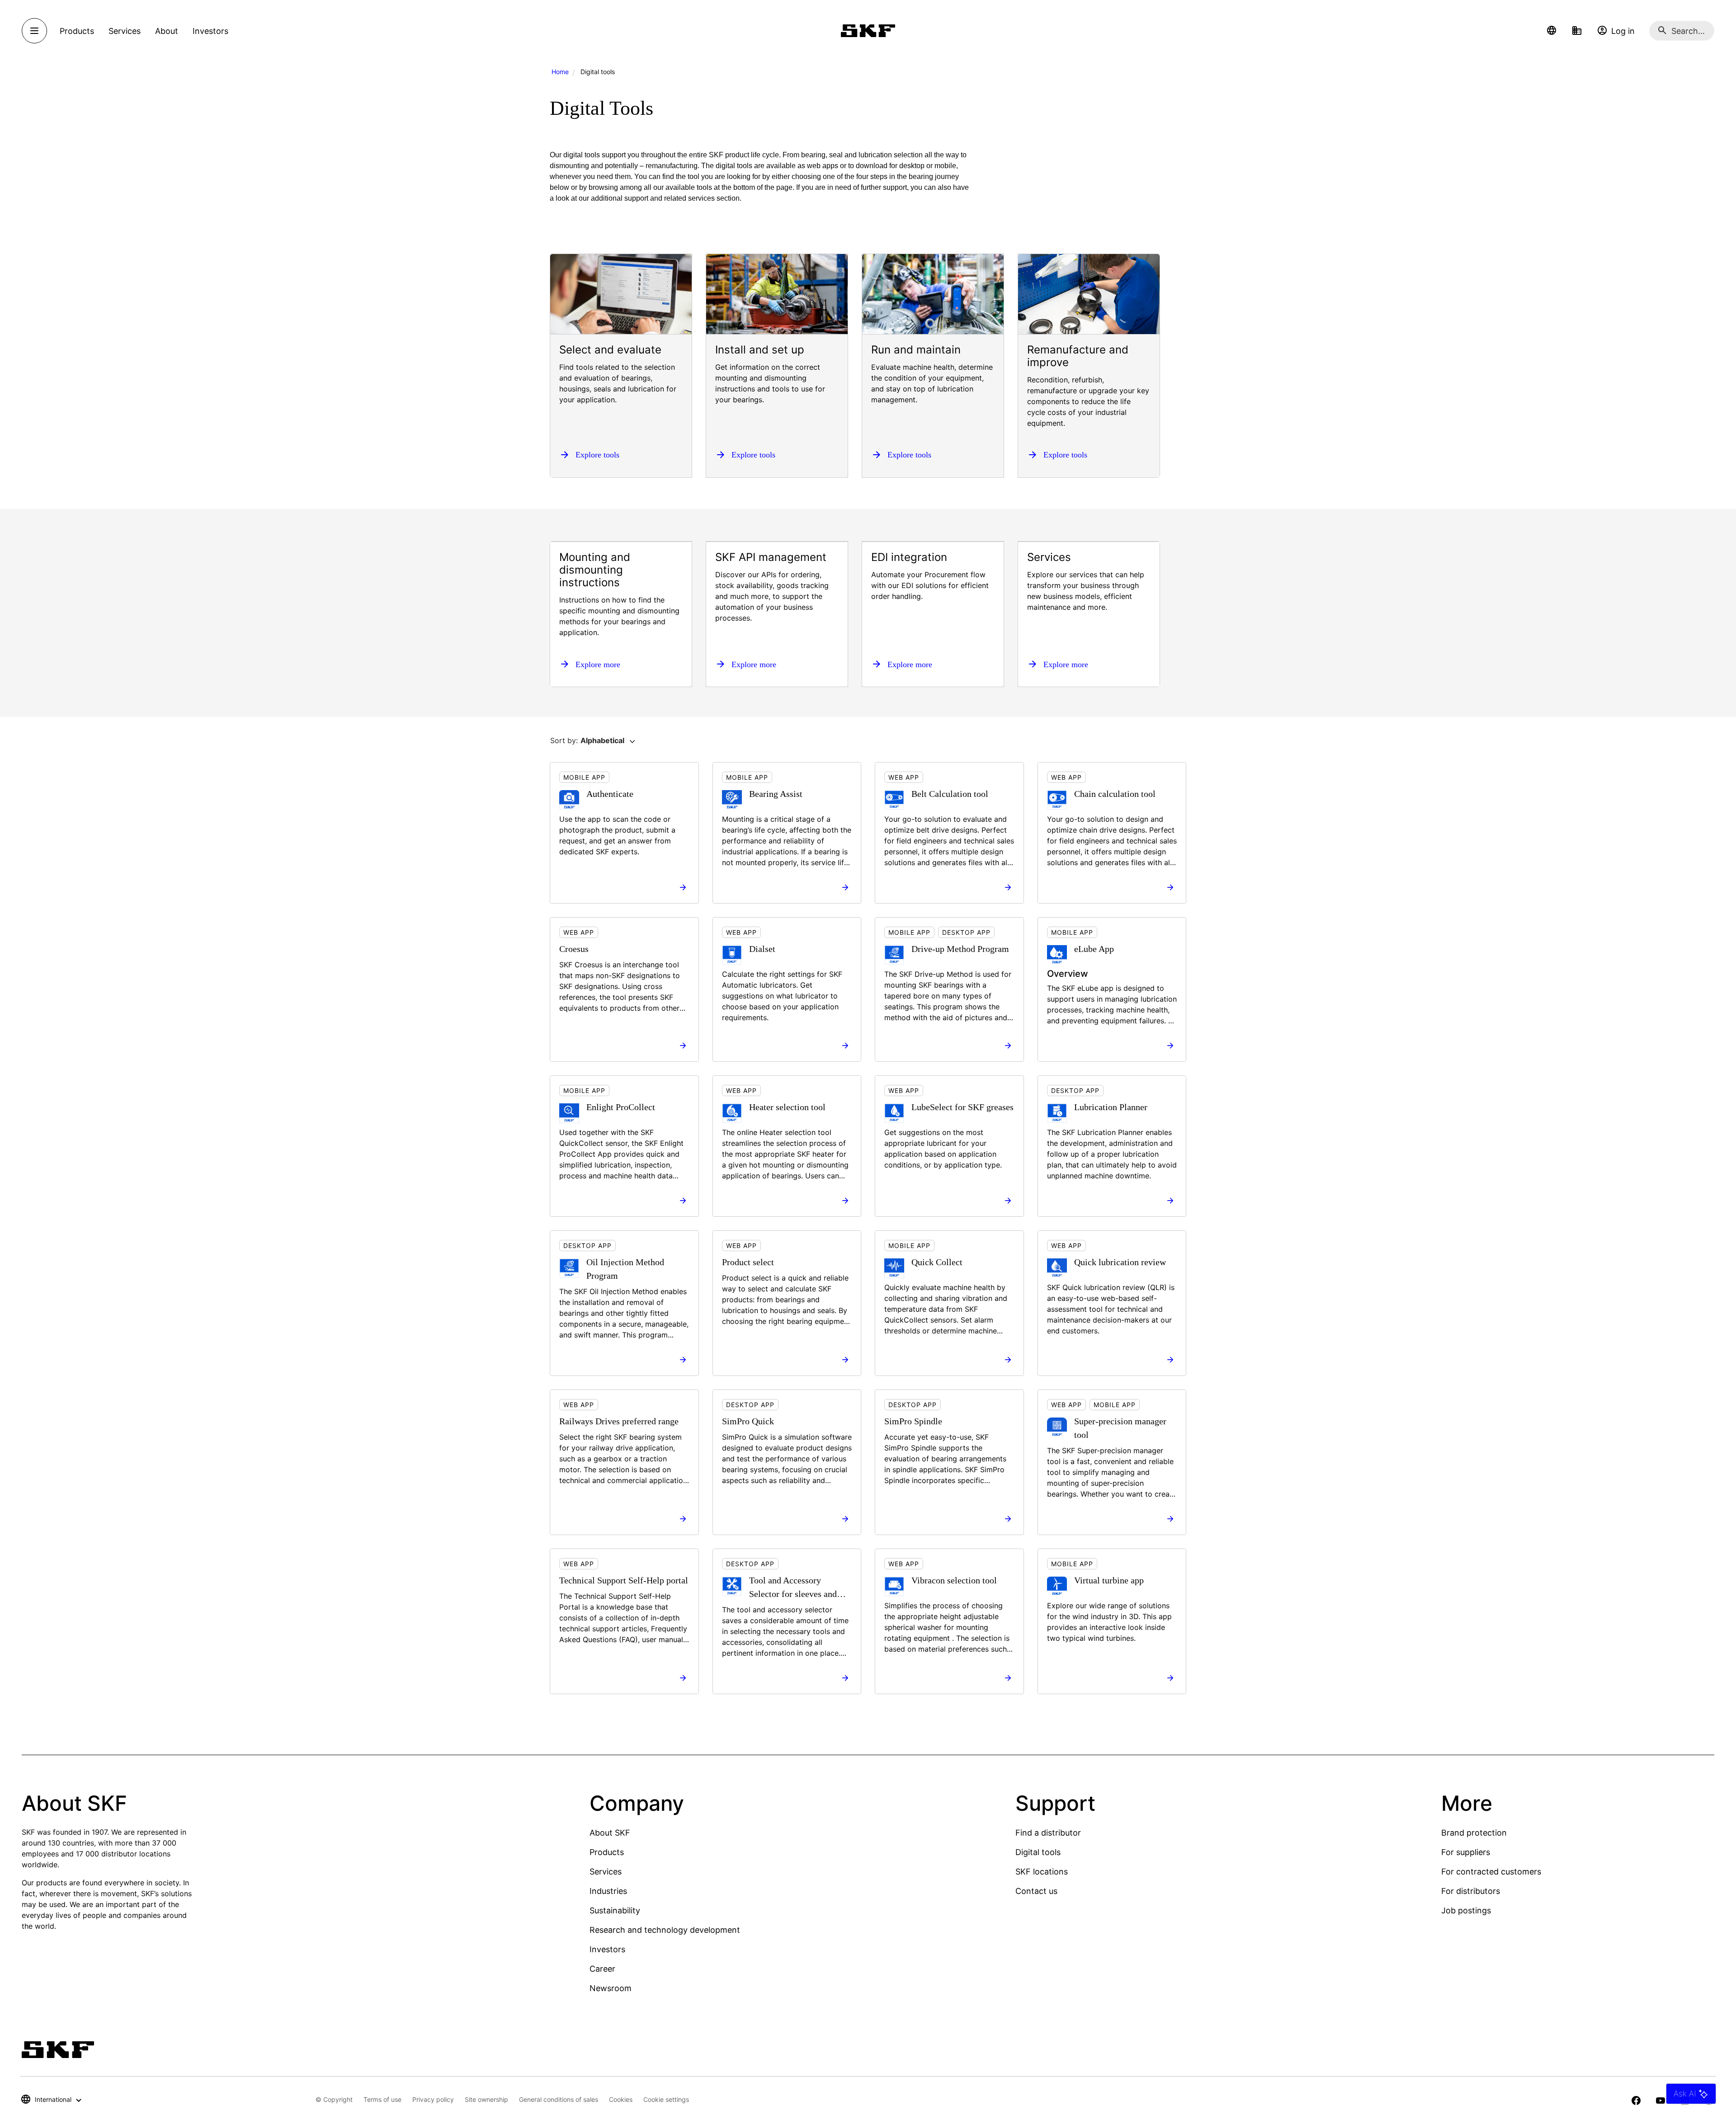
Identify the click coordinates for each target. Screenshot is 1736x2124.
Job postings (1466, 1910)
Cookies (621, 2099)
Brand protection (1474, 1833)
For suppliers (1466, 1852)
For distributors (1471, 1891)
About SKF (610, 1833)
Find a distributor (1048, 1833)
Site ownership (486, 2099)
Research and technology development (665, 1930)
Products (607, 1852)
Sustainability (615, 1910)
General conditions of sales (559, 2099)
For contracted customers (1491, 1872)
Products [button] (77, 31)
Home (560, 72)
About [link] (167, 31)
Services (606, 1872)
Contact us (1036, 1891)
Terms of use (382, 2099)
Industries (608, 1891)
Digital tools (1038, 1852)
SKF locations (1042, 1872)
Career (602, 1969)
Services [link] (125, 31)
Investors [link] (210, 31)
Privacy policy (433, 2099)
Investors (607, 1949)
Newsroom (611, 1988)
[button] (1552, 31)
